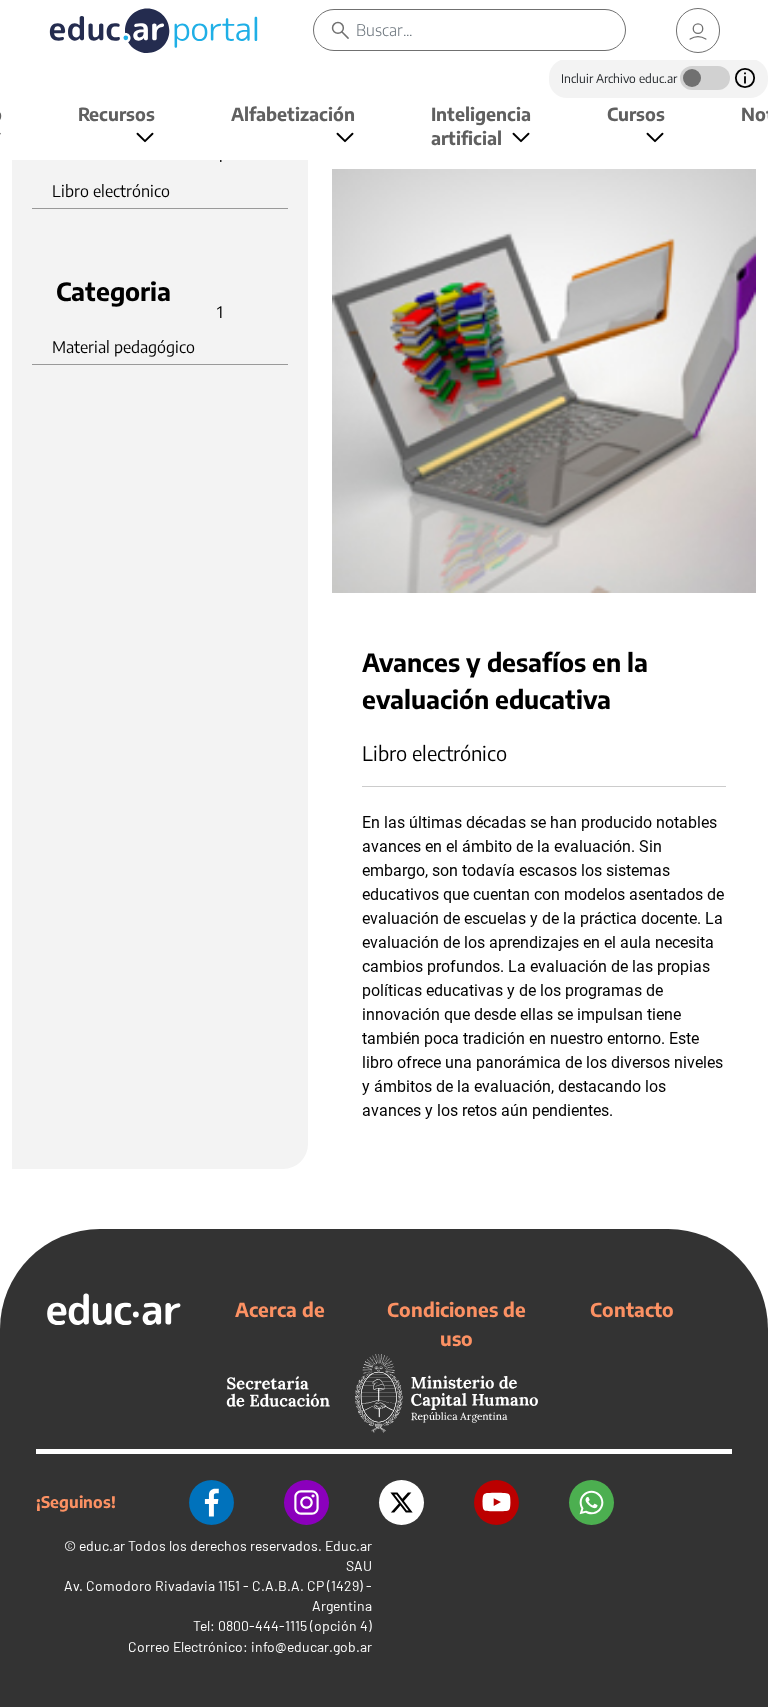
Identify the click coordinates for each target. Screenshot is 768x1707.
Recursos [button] (116, 113)
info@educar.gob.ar (311, 1646)
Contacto (632, 1309)
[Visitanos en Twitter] (401, 1502)
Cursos (636, 113)
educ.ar (102, 1545)
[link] (698, 30)
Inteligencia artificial (481, 125)
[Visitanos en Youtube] (496, 1502)
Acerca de (280, 1309)
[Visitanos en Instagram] (306, 1502)
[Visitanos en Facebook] (211, 1502)
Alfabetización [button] (293, 113)
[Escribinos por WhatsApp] (591, 1502)
